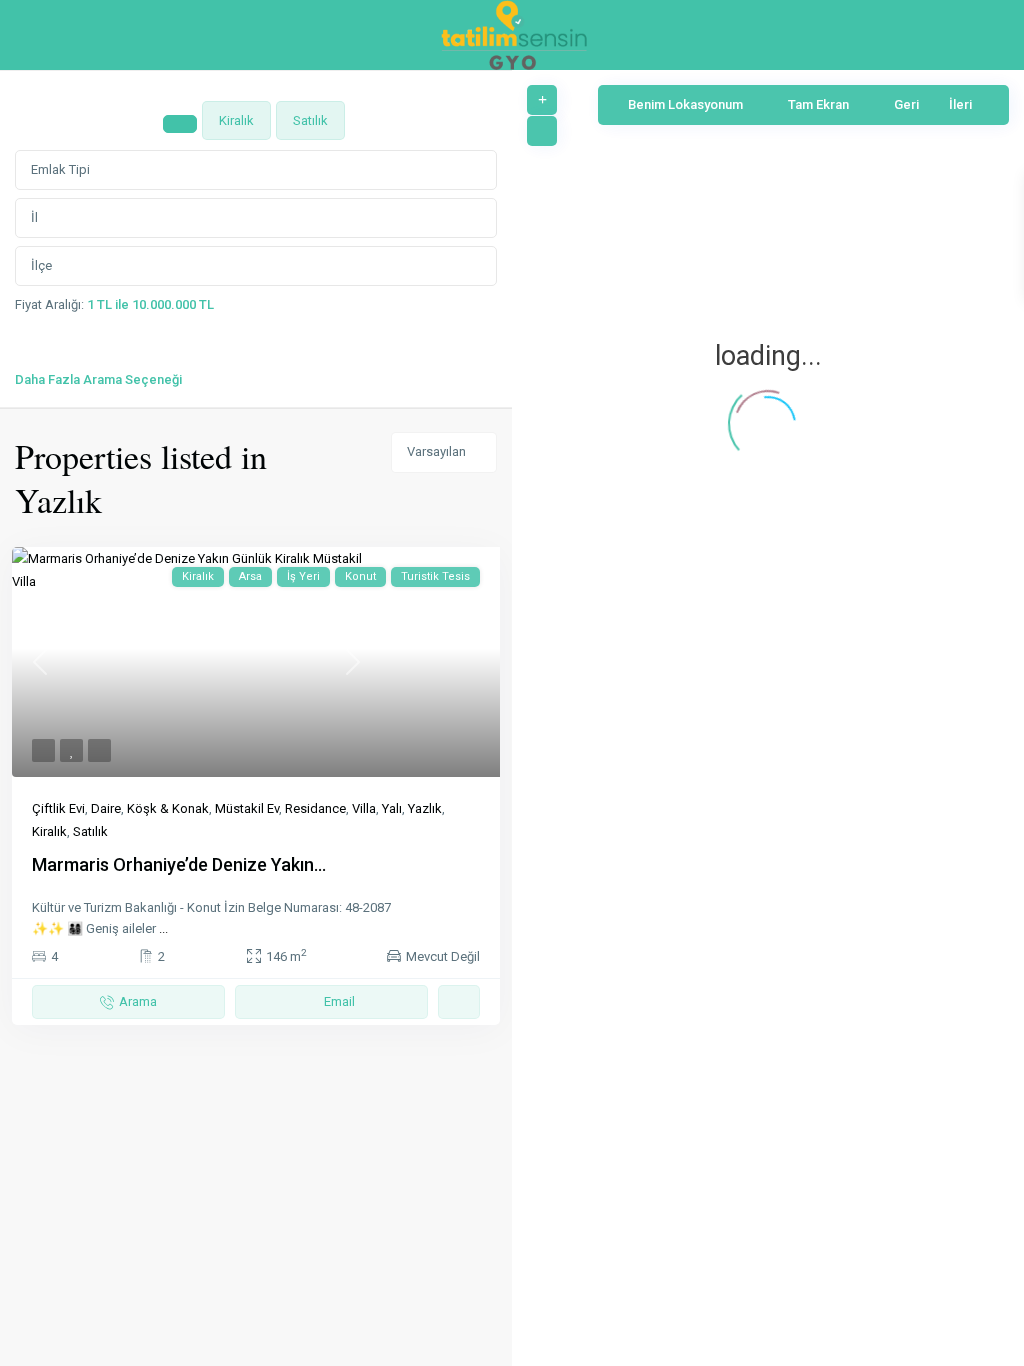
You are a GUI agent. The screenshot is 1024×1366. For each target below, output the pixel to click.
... (163, 928)
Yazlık (425, 808)
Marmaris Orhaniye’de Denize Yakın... (179, 864)
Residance (315, 808)
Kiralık (49, 831)
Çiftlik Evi (58, 808)
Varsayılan (436, 451)
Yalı (392, 808)
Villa (364, 808)
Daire (106, 808)
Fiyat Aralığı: (49, 304)
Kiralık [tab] (236, 120)
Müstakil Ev (247, 808)
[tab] (180, 124)
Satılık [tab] (310, 120)
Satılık (90, 831)
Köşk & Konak (168, 808)
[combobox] (256, 170)
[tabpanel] (256, 266)
